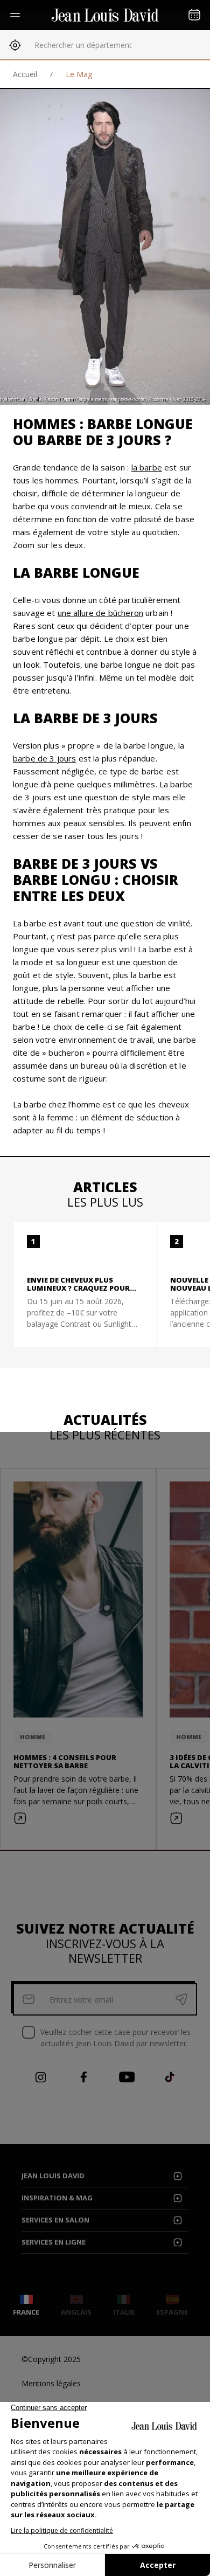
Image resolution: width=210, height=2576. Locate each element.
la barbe (147, 467)
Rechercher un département (83, 45)
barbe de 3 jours (44, 758)
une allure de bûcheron (100, 613)
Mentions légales (51, 2383)
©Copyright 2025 (51, 2359)
